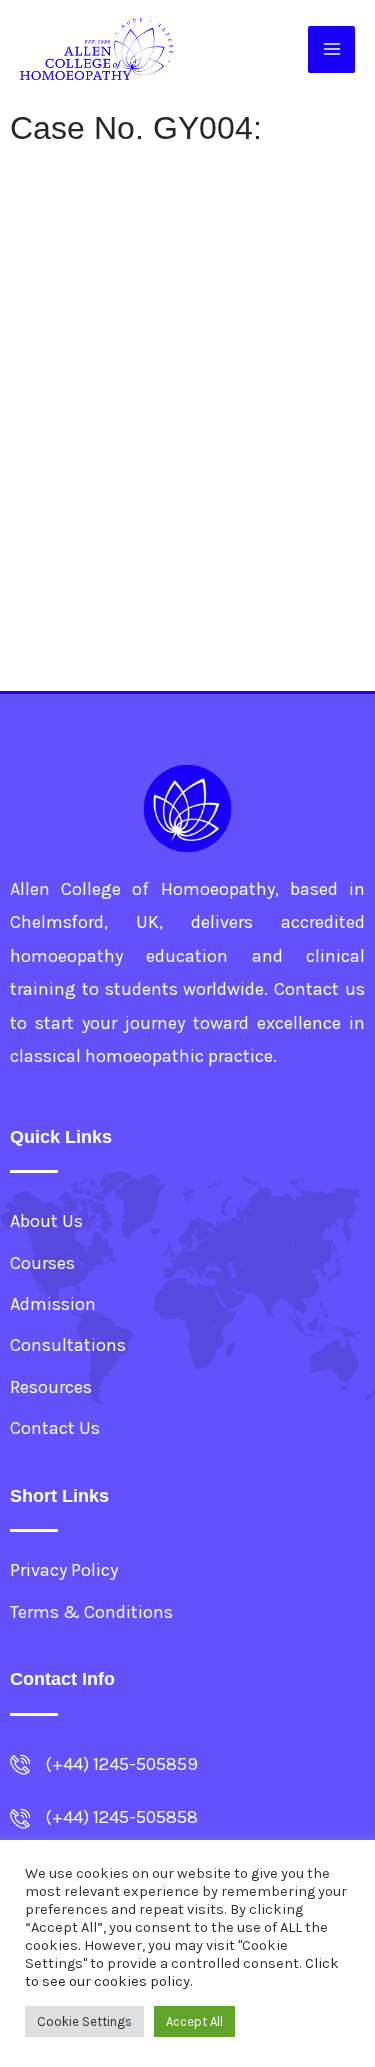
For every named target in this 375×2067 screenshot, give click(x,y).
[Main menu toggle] (331, 49)
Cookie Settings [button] (84, 2021)
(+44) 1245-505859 (121, 1764)
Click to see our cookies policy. (182, 1972)
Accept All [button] (194, 2021)
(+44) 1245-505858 (121, 1817)
